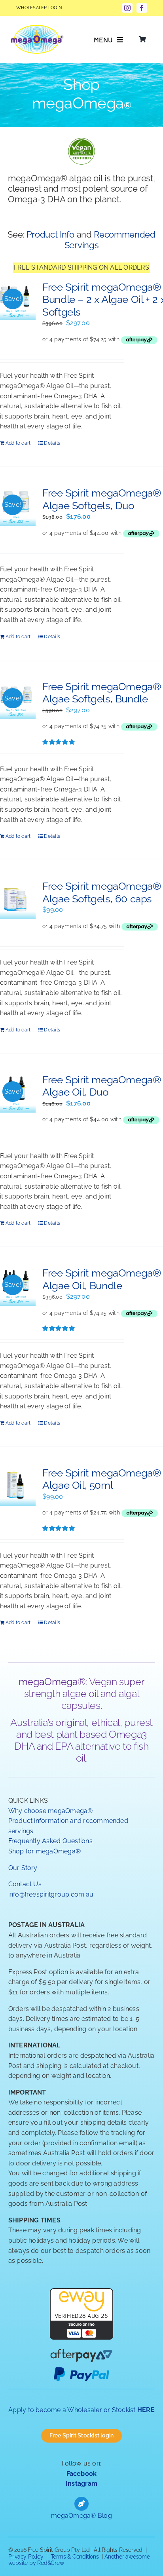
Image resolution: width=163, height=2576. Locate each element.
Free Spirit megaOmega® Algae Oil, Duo (102, 1086)
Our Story (23, 1868)
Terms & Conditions (75, 2557)
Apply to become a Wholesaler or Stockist (81, 2410)
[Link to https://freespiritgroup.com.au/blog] (81, 2504)
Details (52, 443)
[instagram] (127, 8)
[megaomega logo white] (37, 28)
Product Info (50, 235)
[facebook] (142, 8)
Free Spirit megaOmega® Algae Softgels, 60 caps (102, 892)
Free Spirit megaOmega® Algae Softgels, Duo (102, 499)
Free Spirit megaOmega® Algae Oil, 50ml (102, 1479)
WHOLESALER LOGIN (39, 8)
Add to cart (18, 443)
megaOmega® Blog (81, 2516)
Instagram (81, 2484)
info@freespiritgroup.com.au (51, 1894)
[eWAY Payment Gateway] (81, 2293)
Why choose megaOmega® (51, 1811)
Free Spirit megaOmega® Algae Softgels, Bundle (102, 693)
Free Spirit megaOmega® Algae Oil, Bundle (102, 1279)
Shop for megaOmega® (45, 1851)
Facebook (82, 2474)
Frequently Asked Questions (50, 1841)
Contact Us (25, 1884)
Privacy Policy (26, 2557)
